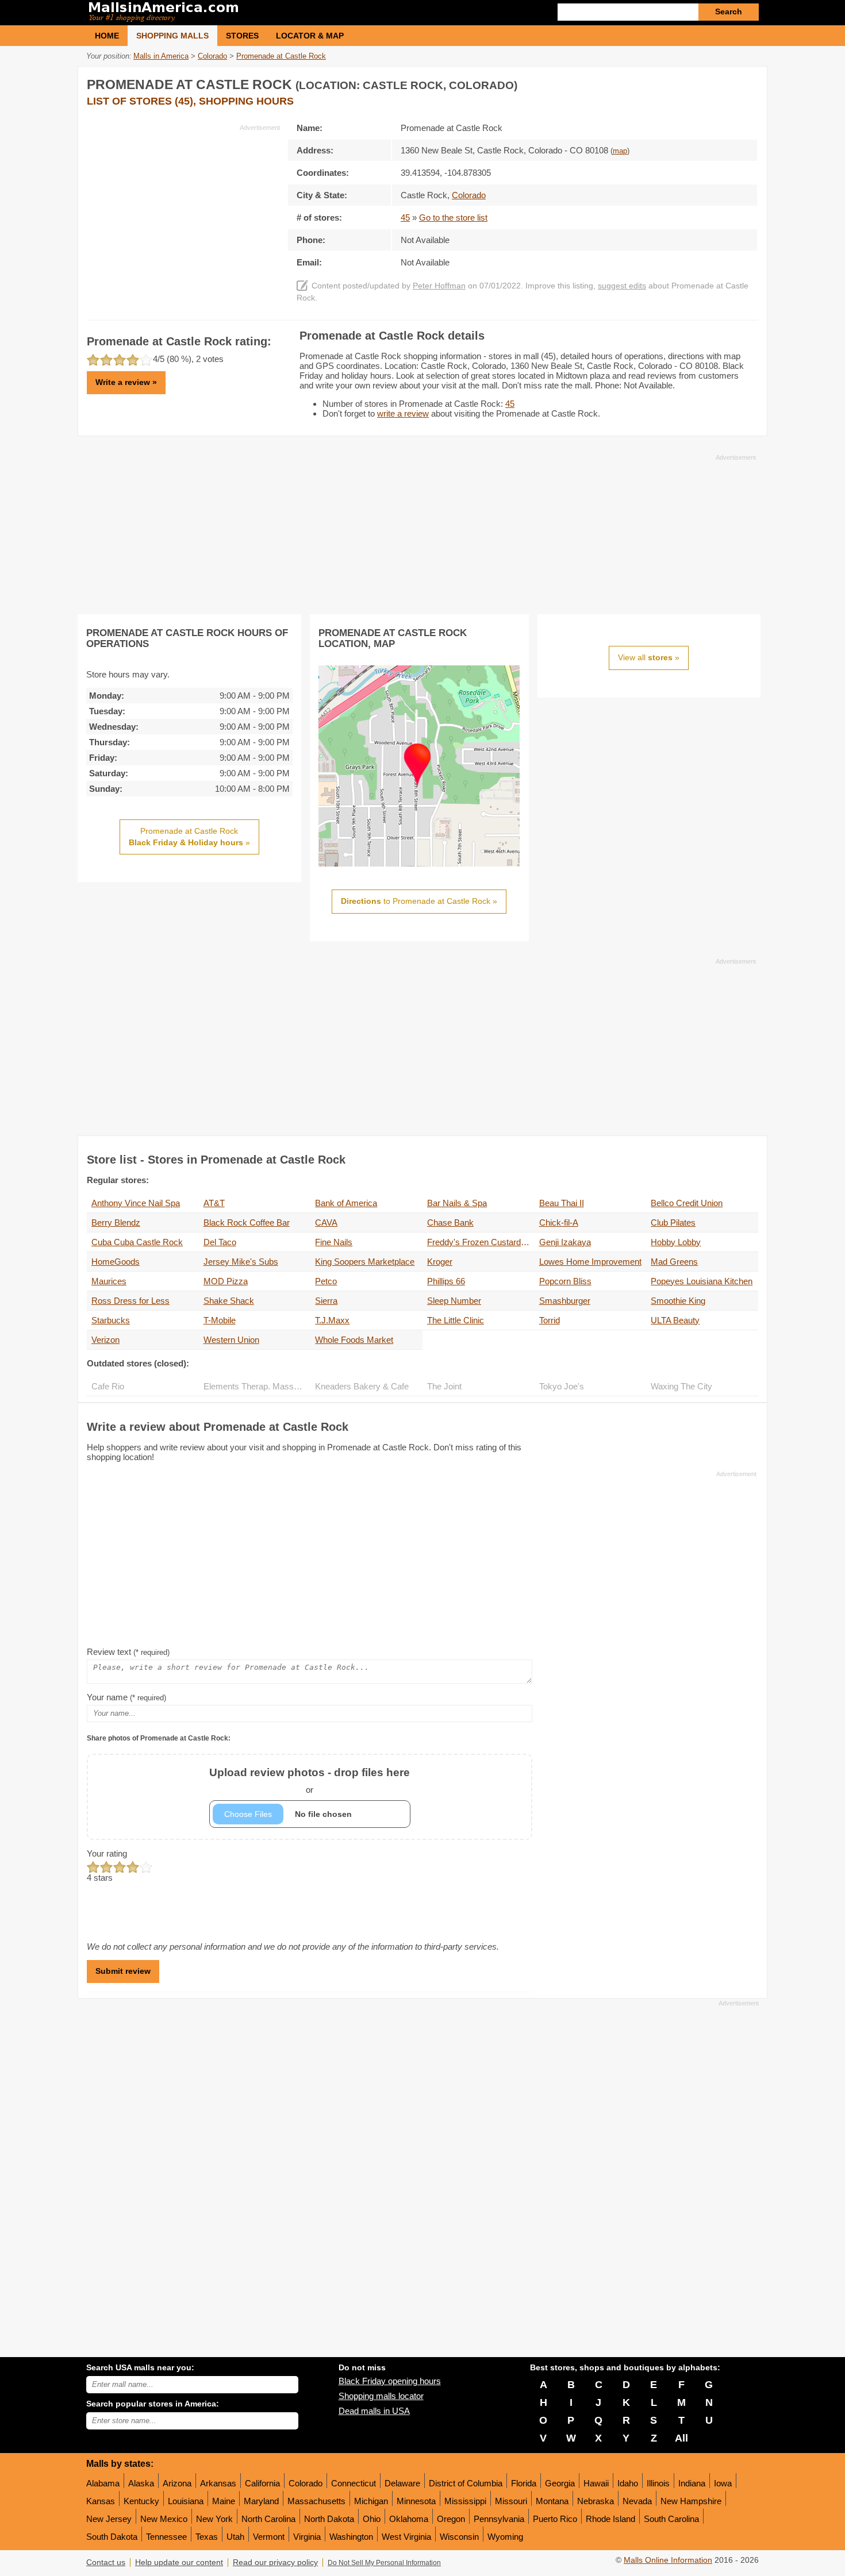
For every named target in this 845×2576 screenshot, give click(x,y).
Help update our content (179, 2562)
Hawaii (596, 2483)
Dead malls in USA (374, 2411)
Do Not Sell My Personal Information (384, 2563)
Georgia (560, 2483)
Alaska (141, 2483)
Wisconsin (459, 2537)
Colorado (306, 2483)
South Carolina (671, 2519)
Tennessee (166, 2537)
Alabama (103, 2483)
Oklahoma (409, 2519)
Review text (128, 1652)
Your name (126, 1697)
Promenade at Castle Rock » (189, 837)
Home (107, 36)
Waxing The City (681, 1386)
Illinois (658, 2483)
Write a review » (126, 382)
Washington (351, 2537)
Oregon (451, 2519)
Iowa (723, 2483)
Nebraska (596, 2501)
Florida (524, 2483)
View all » (649, 657)
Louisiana (186, 2501)
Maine (224, 2501)
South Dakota (112, 2537)
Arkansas (218, 2483)
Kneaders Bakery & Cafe (362, 1386)
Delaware (402, 2483)
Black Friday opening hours (390, 2381)
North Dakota (329, 2519)
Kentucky (141, 2501)
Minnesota (416, 2501)
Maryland (261, 2501)
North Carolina (268, 2519)
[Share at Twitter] (724, 82)
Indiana (692, 2483)
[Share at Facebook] (701, 82)
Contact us (106, 2562)
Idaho (628, 2483)
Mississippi (465, 2501)
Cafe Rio (108, 1386)
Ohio (372, 2519)
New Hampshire (691, 2501)
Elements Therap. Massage (256, 1386)
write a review (403, 413)
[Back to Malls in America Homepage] (254, 13)
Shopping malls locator (381, 2396)
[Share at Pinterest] (748, 82)
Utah (235, 2537)
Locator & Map (310, 36)
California (262, 2483)
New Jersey (109, 2519)
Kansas (101, 2501)
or (310, 1780)
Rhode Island (610, 2519)
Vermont (269, 2537)
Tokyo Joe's (562, 1386)
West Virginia (406, 2537)
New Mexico (164, 2519)
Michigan (371, 2501)
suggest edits (622, 286)
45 (405, 217)
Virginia (307, 2537)
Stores (242, 36)
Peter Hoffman (439, 286)
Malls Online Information (668, 2560)
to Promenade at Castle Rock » (419, 901)
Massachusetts (316, 2501)
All (681, 2438)
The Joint (444, 1386)
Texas (207, 2537)
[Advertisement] (183, 213)
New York (214, 2519)
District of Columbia (466, 2483)
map (620, 151)
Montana (552, 2501)
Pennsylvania (499, 2519)
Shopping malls (172, 36)
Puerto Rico (555, 2519)
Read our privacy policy (275, 2562)
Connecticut (354, 2483)
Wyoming (505, 2537)
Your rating (107, 1853)
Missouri (511, 2501)
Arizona (177, 2483)
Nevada (637, 2501)
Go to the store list (453, 217)
